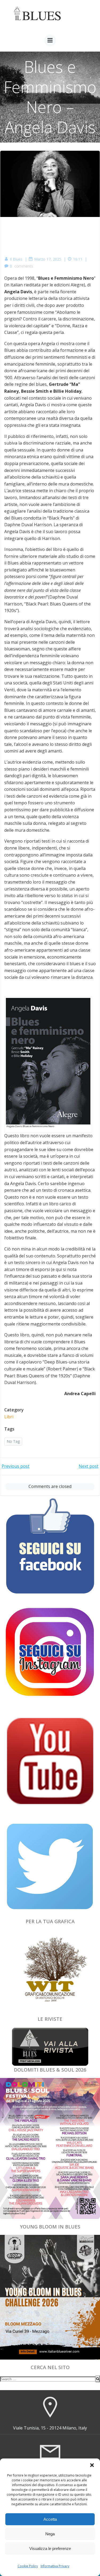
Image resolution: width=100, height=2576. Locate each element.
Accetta (50, 2519)
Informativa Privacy (55, 2566)
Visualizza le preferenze (50, 2548)
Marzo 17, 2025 (48, 259)
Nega (50, 2534)
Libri (9, 1417)
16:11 (78, 259)
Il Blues (16, 259)
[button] (92, 2465)
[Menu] (50, 40)
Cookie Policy (28, 2566)
